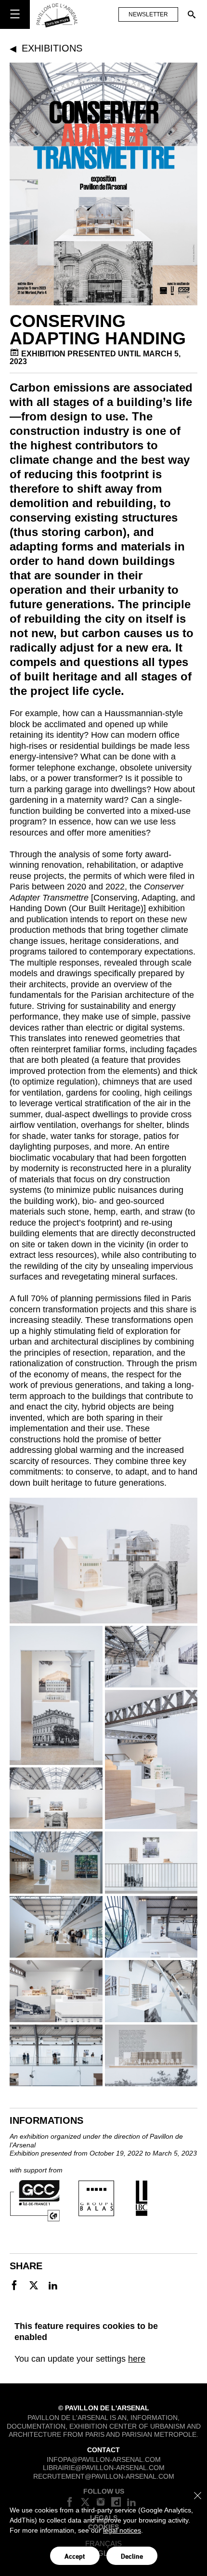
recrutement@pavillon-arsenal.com (104, 2476)
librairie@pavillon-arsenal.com (104, 2468)
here (137, 2359)
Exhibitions (52, 48)
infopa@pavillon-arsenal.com (104, 2459)
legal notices (122, 2530)
